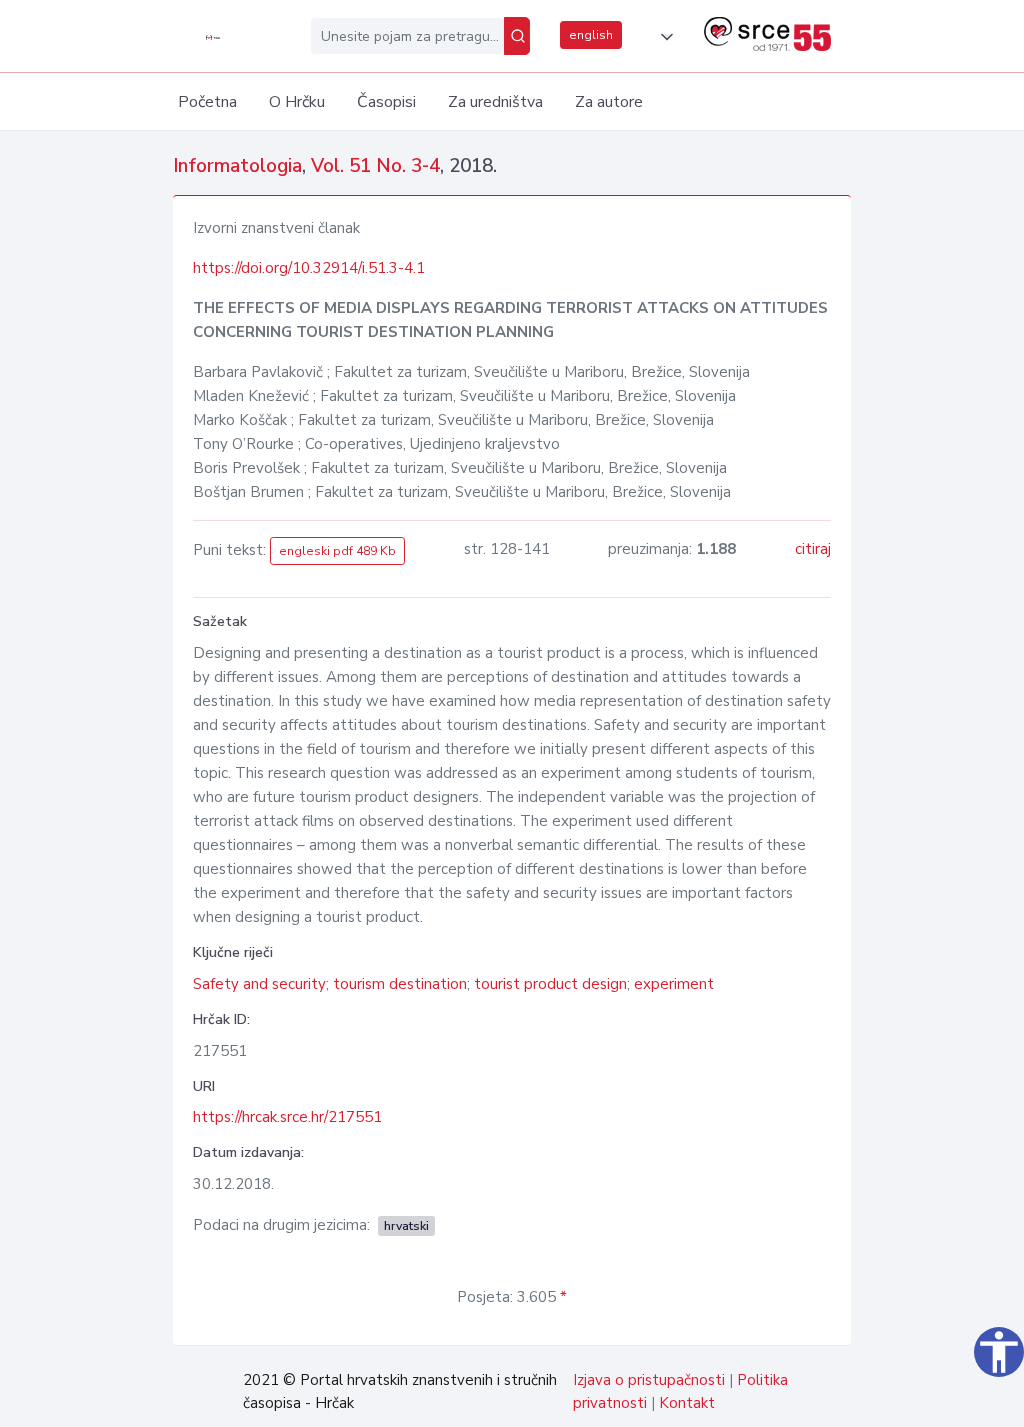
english (591, 35)
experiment (674, 984)
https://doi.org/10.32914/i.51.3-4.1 (309, 268)
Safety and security (259, 984)
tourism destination (400, 984)
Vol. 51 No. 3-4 (375, 166)
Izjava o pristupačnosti (649, 1380)
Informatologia (237, 166)
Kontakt (687, 1403)
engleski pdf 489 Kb (337, 551)
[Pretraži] (517, 36)
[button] (663, 37)
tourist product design (550, 984)
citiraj (813, 549)
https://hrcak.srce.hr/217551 (287, 1117)
